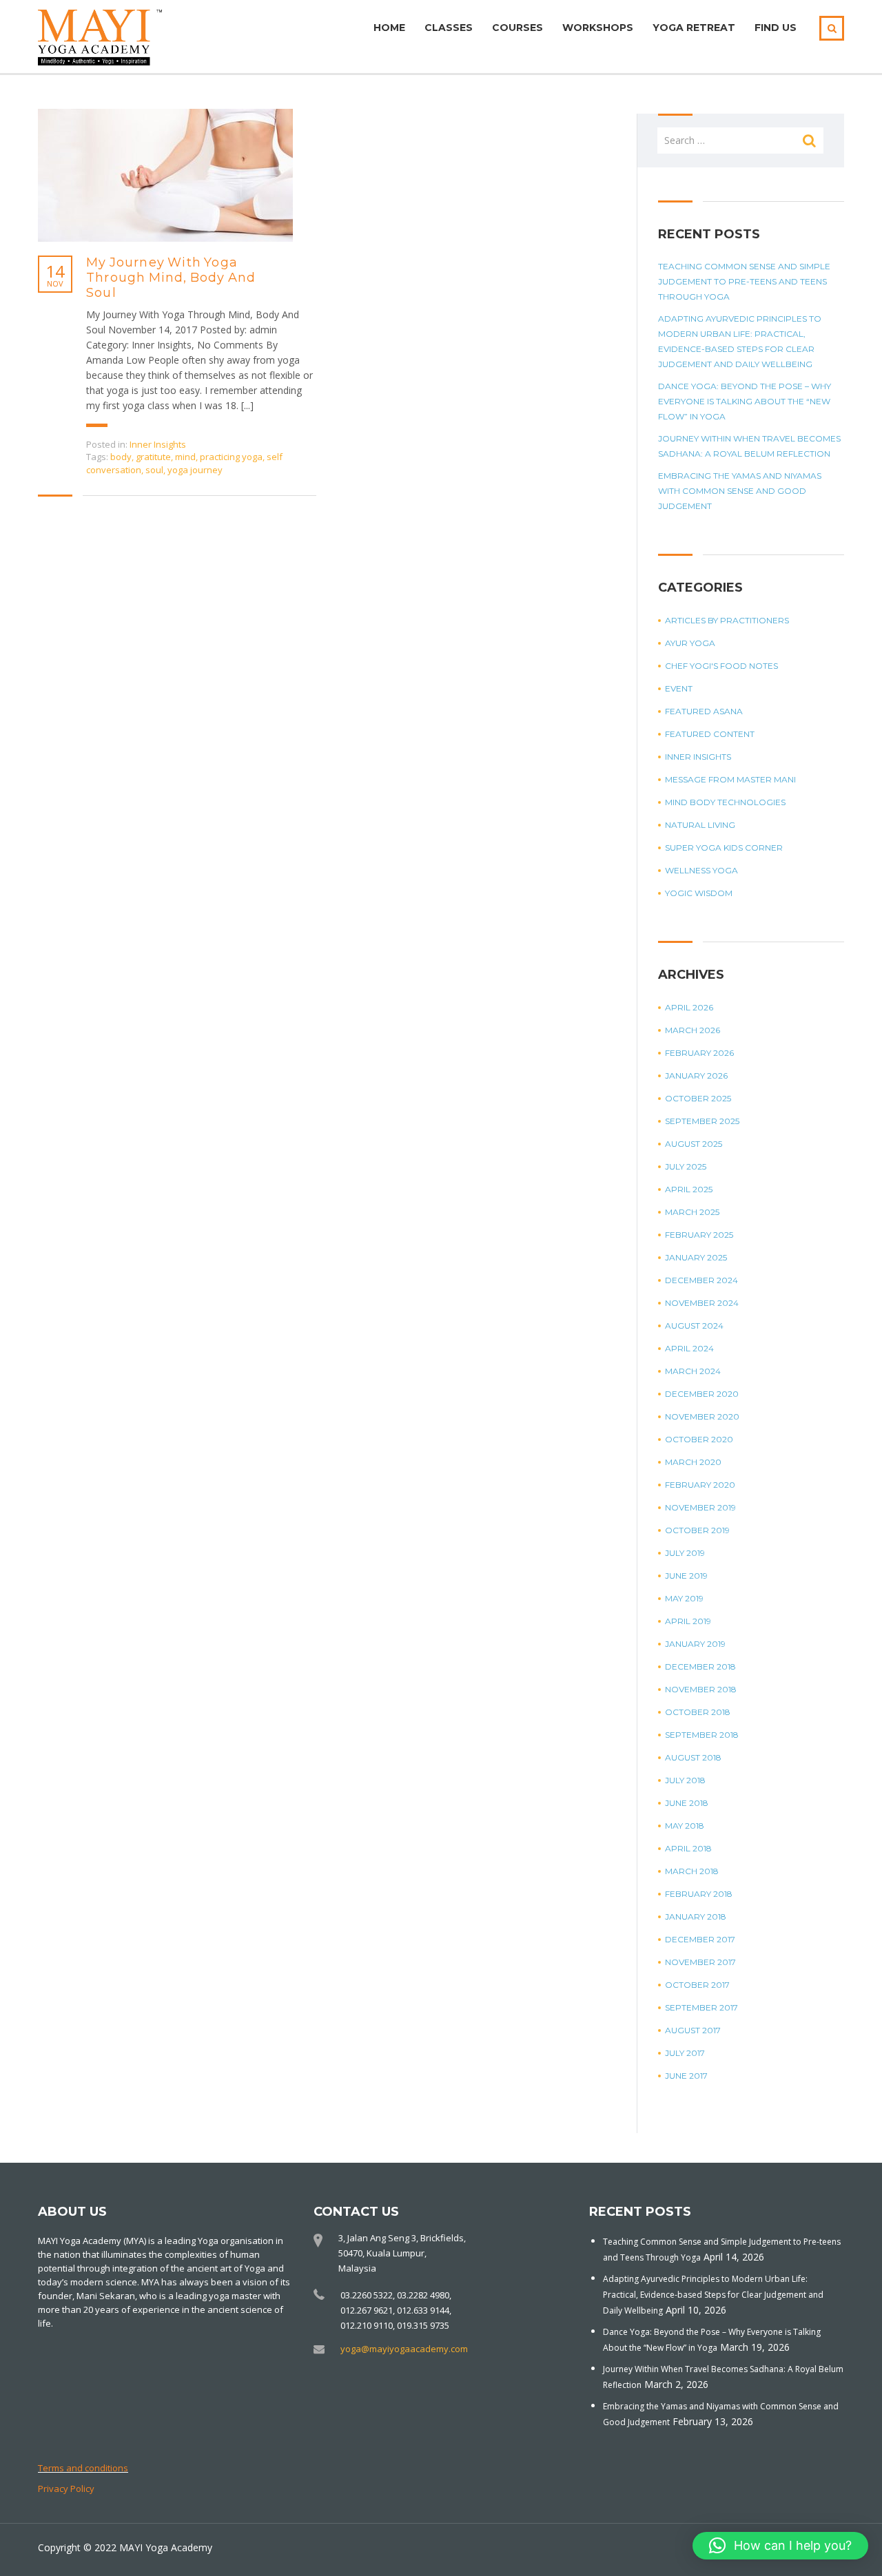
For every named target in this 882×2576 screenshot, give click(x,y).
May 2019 (684, 1598)
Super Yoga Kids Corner (724, 848)
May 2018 (685, 1826)
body (121, 457)
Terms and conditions (83, 2468)
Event (679, 688)
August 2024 (694, 1326)
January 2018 (696, 1917)
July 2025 (686, 1166)
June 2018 (687, 1803)
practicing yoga (231, 457)
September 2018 (702, 1735)
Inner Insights (158, 444)
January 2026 (696, 1076)
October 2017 (697, 1985)
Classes (449, 28)
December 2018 (700, 1666)
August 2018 (693, 1757)
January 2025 (696, 1257)
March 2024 (693, 1371)
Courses (517, 28)
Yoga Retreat (694, 28)
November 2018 (701, 1689)
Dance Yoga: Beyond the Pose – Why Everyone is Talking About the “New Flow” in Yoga (745, 401)
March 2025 (692, 1212)
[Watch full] (165, 175)
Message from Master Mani (730, 779)
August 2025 (694, 1144)
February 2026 (699, 1053)
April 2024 (689, 1348)
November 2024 (702, 1303)
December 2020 (702, 1394)
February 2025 (699, 1235)
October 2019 (697, 1530)
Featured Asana (704, 711)
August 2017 (693, 2030)
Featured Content (710, 734)
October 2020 (699, 1439)
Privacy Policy (66, 2489)
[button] (780, 2546)
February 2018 (699, 1894)
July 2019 (685, 1553)
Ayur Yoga (690, 643)
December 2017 (700, 1939)
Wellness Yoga (701, 870)
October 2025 (698, 1098)
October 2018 (698, 1712)
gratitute (153, 457)
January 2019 (695, 1644)
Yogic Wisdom (699, 893)
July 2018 (685, 1780)
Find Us (776, 28)
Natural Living (700, 825)
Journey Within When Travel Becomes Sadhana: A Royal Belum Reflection (749, 446)
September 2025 (702, 1121)
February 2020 (700, 1485)
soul (154, 470)
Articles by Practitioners (727, 620)
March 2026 (693, 1030)
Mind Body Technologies (725, 802)
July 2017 (685, 2053)
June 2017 (686, 2076)
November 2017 (700, 1962)
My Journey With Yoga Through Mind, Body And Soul (171, 278)
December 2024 (701, 1280)
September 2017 (701, 2007)
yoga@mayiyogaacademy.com (404, 2349)
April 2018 (688, 1848)
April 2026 (689, 1007)
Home (389, 28)
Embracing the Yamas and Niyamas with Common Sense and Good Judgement (740, 491)
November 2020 (702, 1416)
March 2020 (693, 1462)
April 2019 (688, 1621)
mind (185, 457)
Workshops (598, 28)
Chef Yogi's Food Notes (721, 666)
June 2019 (686, 1576)
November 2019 (700, 1507)
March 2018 (692, 1871)
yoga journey (195, 470)
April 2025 (689, 1189)
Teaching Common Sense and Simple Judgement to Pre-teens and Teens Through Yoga (744, 281)
